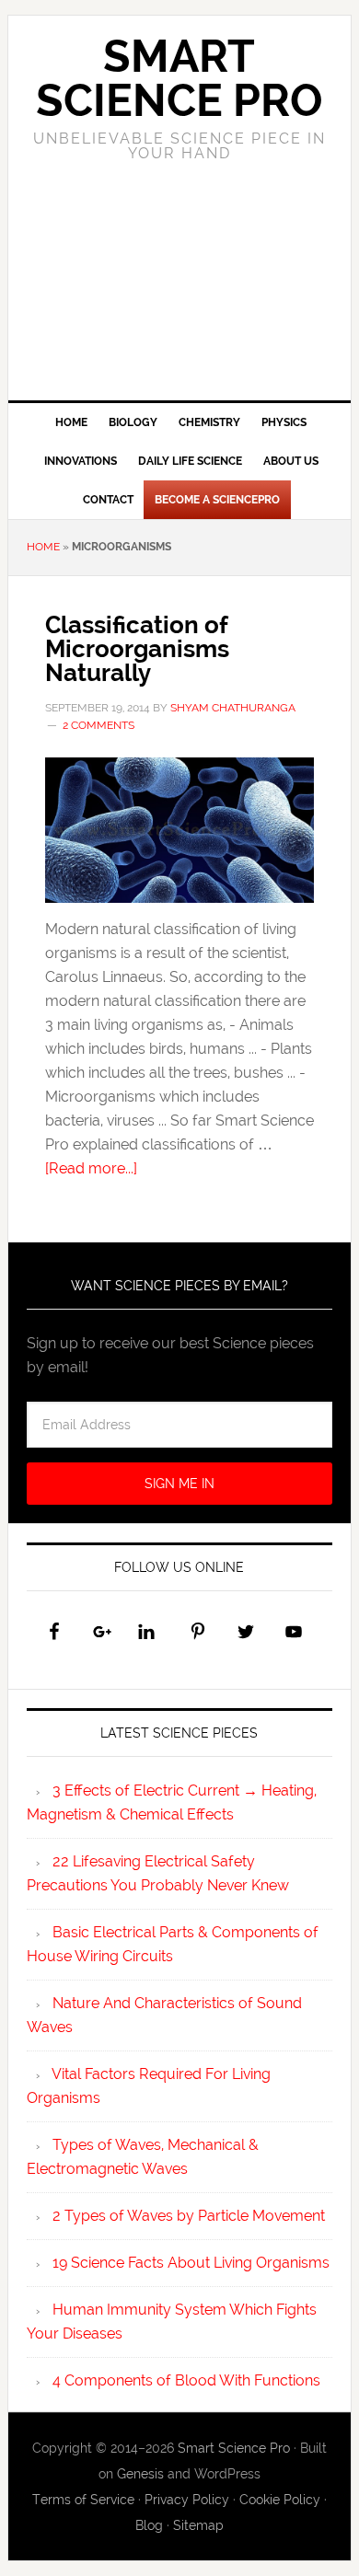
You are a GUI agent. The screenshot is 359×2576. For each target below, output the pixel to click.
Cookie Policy (280, 2500)
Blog (149, 2525)
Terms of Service (83, 2500)
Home (43, 547)
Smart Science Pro (179, 78)
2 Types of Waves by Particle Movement (189, 2216)
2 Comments (98, 725)
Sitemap (198, 2525)
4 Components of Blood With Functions (186, 2380)
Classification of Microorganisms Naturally (137, 649)
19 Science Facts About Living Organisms (191, 2263)
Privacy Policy (187, 2500)
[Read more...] (91, 1168)
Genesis (140, 2474)
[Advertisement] (179, 297)
